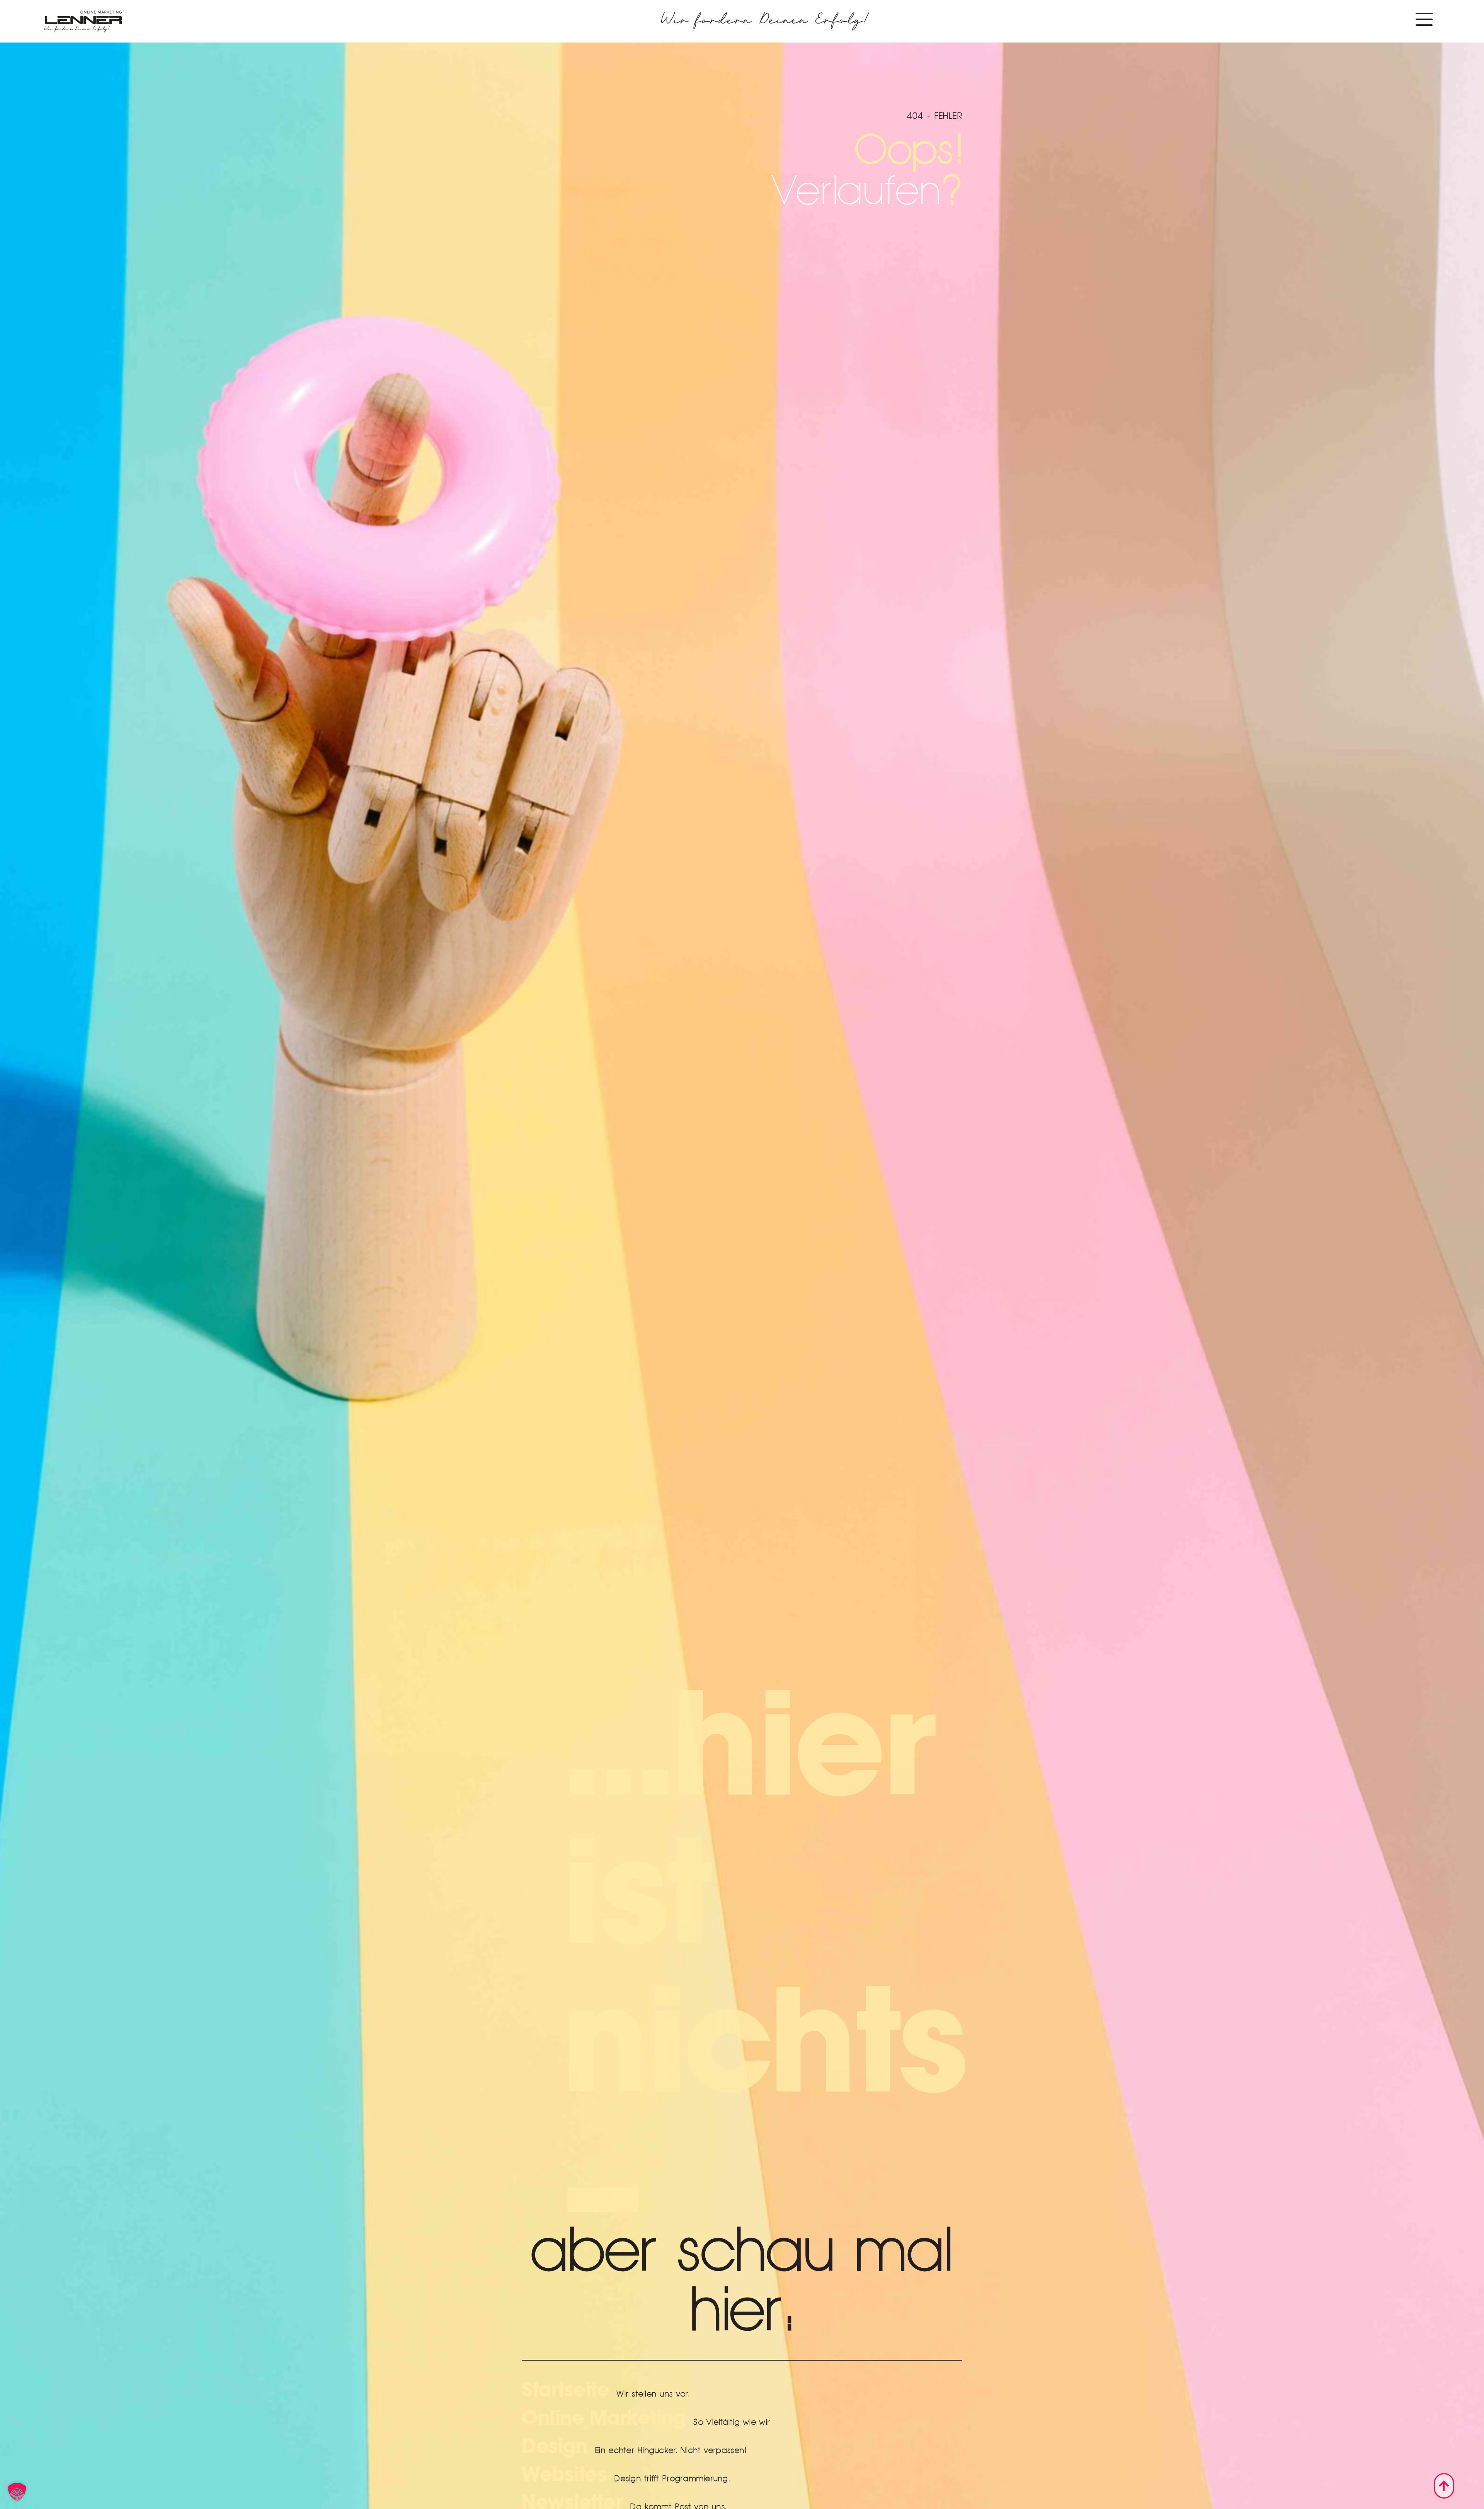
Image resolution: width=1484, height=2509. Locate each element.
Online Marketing (604, 2418)
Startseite (565, 2390)
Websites (564, 2475)
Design (555, 2446)
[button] (17, 2492)
